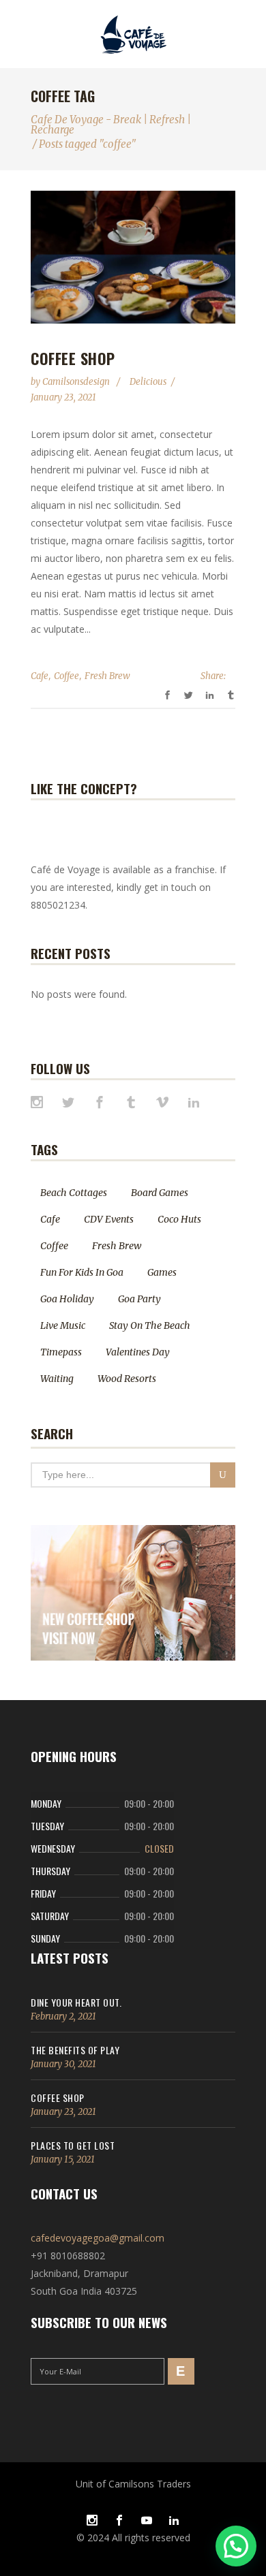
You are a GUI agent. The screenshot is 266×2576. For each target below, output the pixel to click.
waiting (57, 1379)
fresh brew (107, 676)
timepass (61, 1352)
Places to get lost (73, 2145)
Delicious (148, 382)
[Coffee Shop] (133, 257)
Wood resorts (127, 1379)
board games (160, 1193)
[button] (236, 2546)
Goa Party (139, 1299)
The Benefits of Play (75, 2050)
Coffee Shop (73, 358)
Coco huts (179, 1219)
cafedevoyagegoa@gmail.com (98, 2238)
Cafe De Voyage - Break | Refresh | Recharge (111, 125)
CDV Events (109, 1219)
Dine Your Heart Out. (76, 2002)
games (162, 1272)
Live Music (63, 1325)
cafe (40, 676)
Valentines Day (138, 1352)
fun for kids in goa (82, 1272)
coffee (66, 676)
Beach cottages (74, 1193)
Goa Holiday (67, 1299)
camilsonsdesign (77, 382)
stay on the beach (150, 1325)
